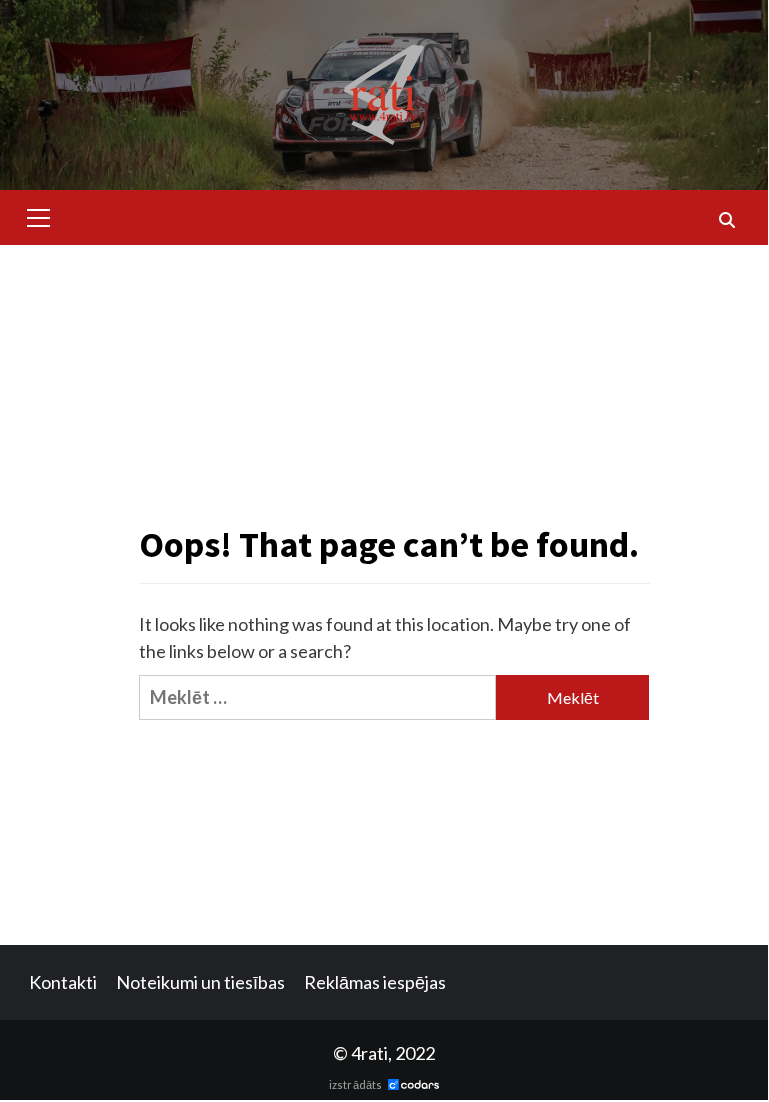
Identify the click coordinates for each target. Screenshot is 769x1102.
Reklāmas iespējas (375, 982)
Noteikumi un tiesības (200, 982)
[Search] (726, 220)
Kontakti (63, 982)
